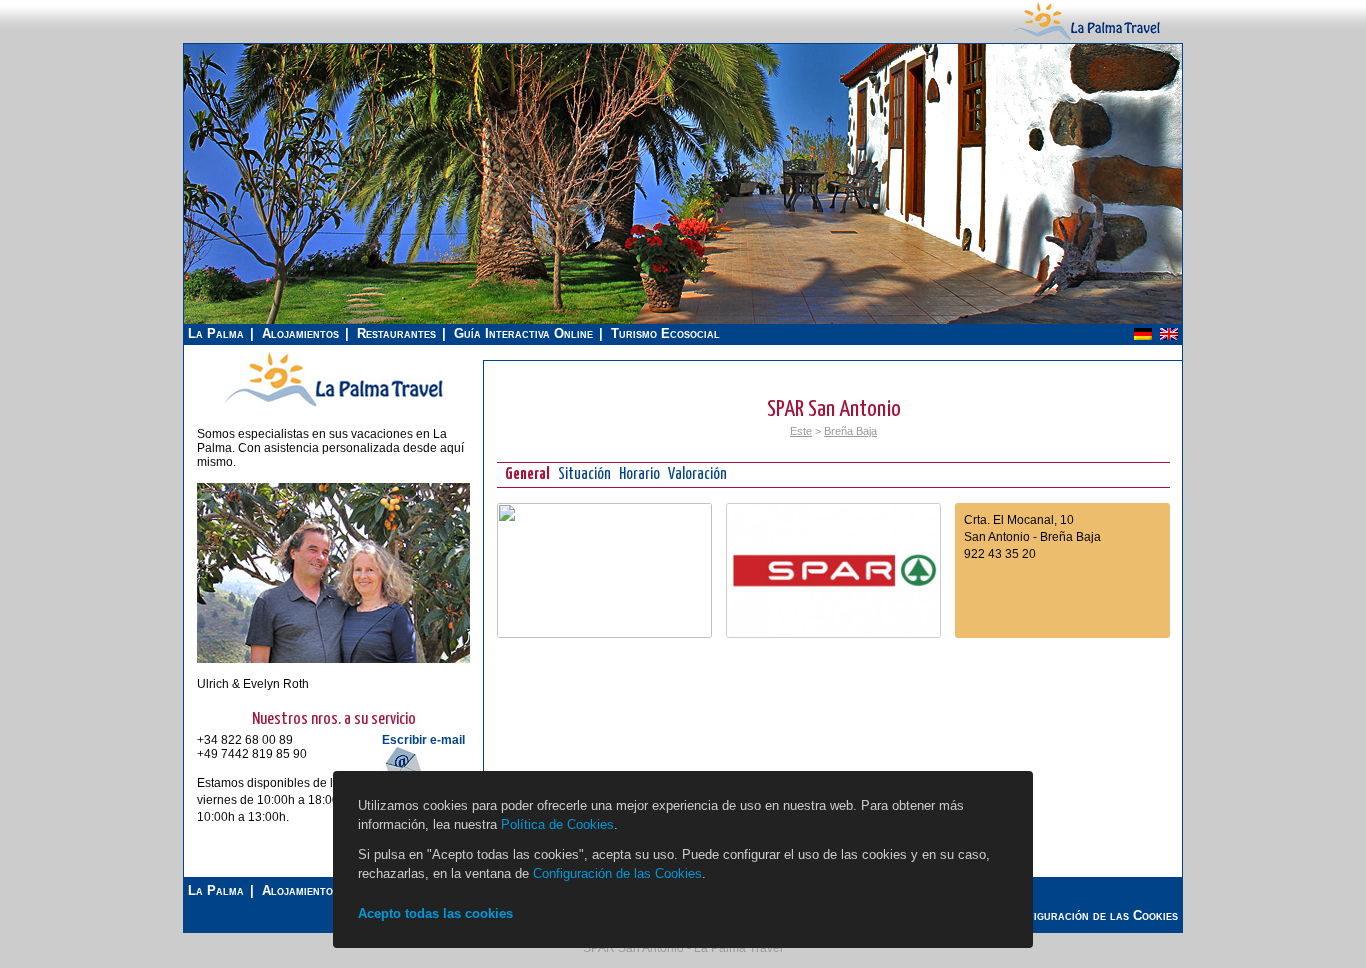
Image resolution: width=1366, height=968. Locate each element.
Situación (584, 474)
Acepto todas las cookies (435, 913)
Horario (639, 474)
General (527, 474)
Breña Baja (850, 431)
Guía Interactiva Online (523, 333)
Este (801, 431)
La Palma (216, 333)
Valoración (697, 474)
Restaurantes (396, 333)
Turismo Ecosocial (665, 333)
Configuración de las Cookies (617, 873)
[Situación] (604, 634)
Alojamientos (300, 333)
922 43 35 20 (1000, 554)
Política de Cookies (557, 824)
